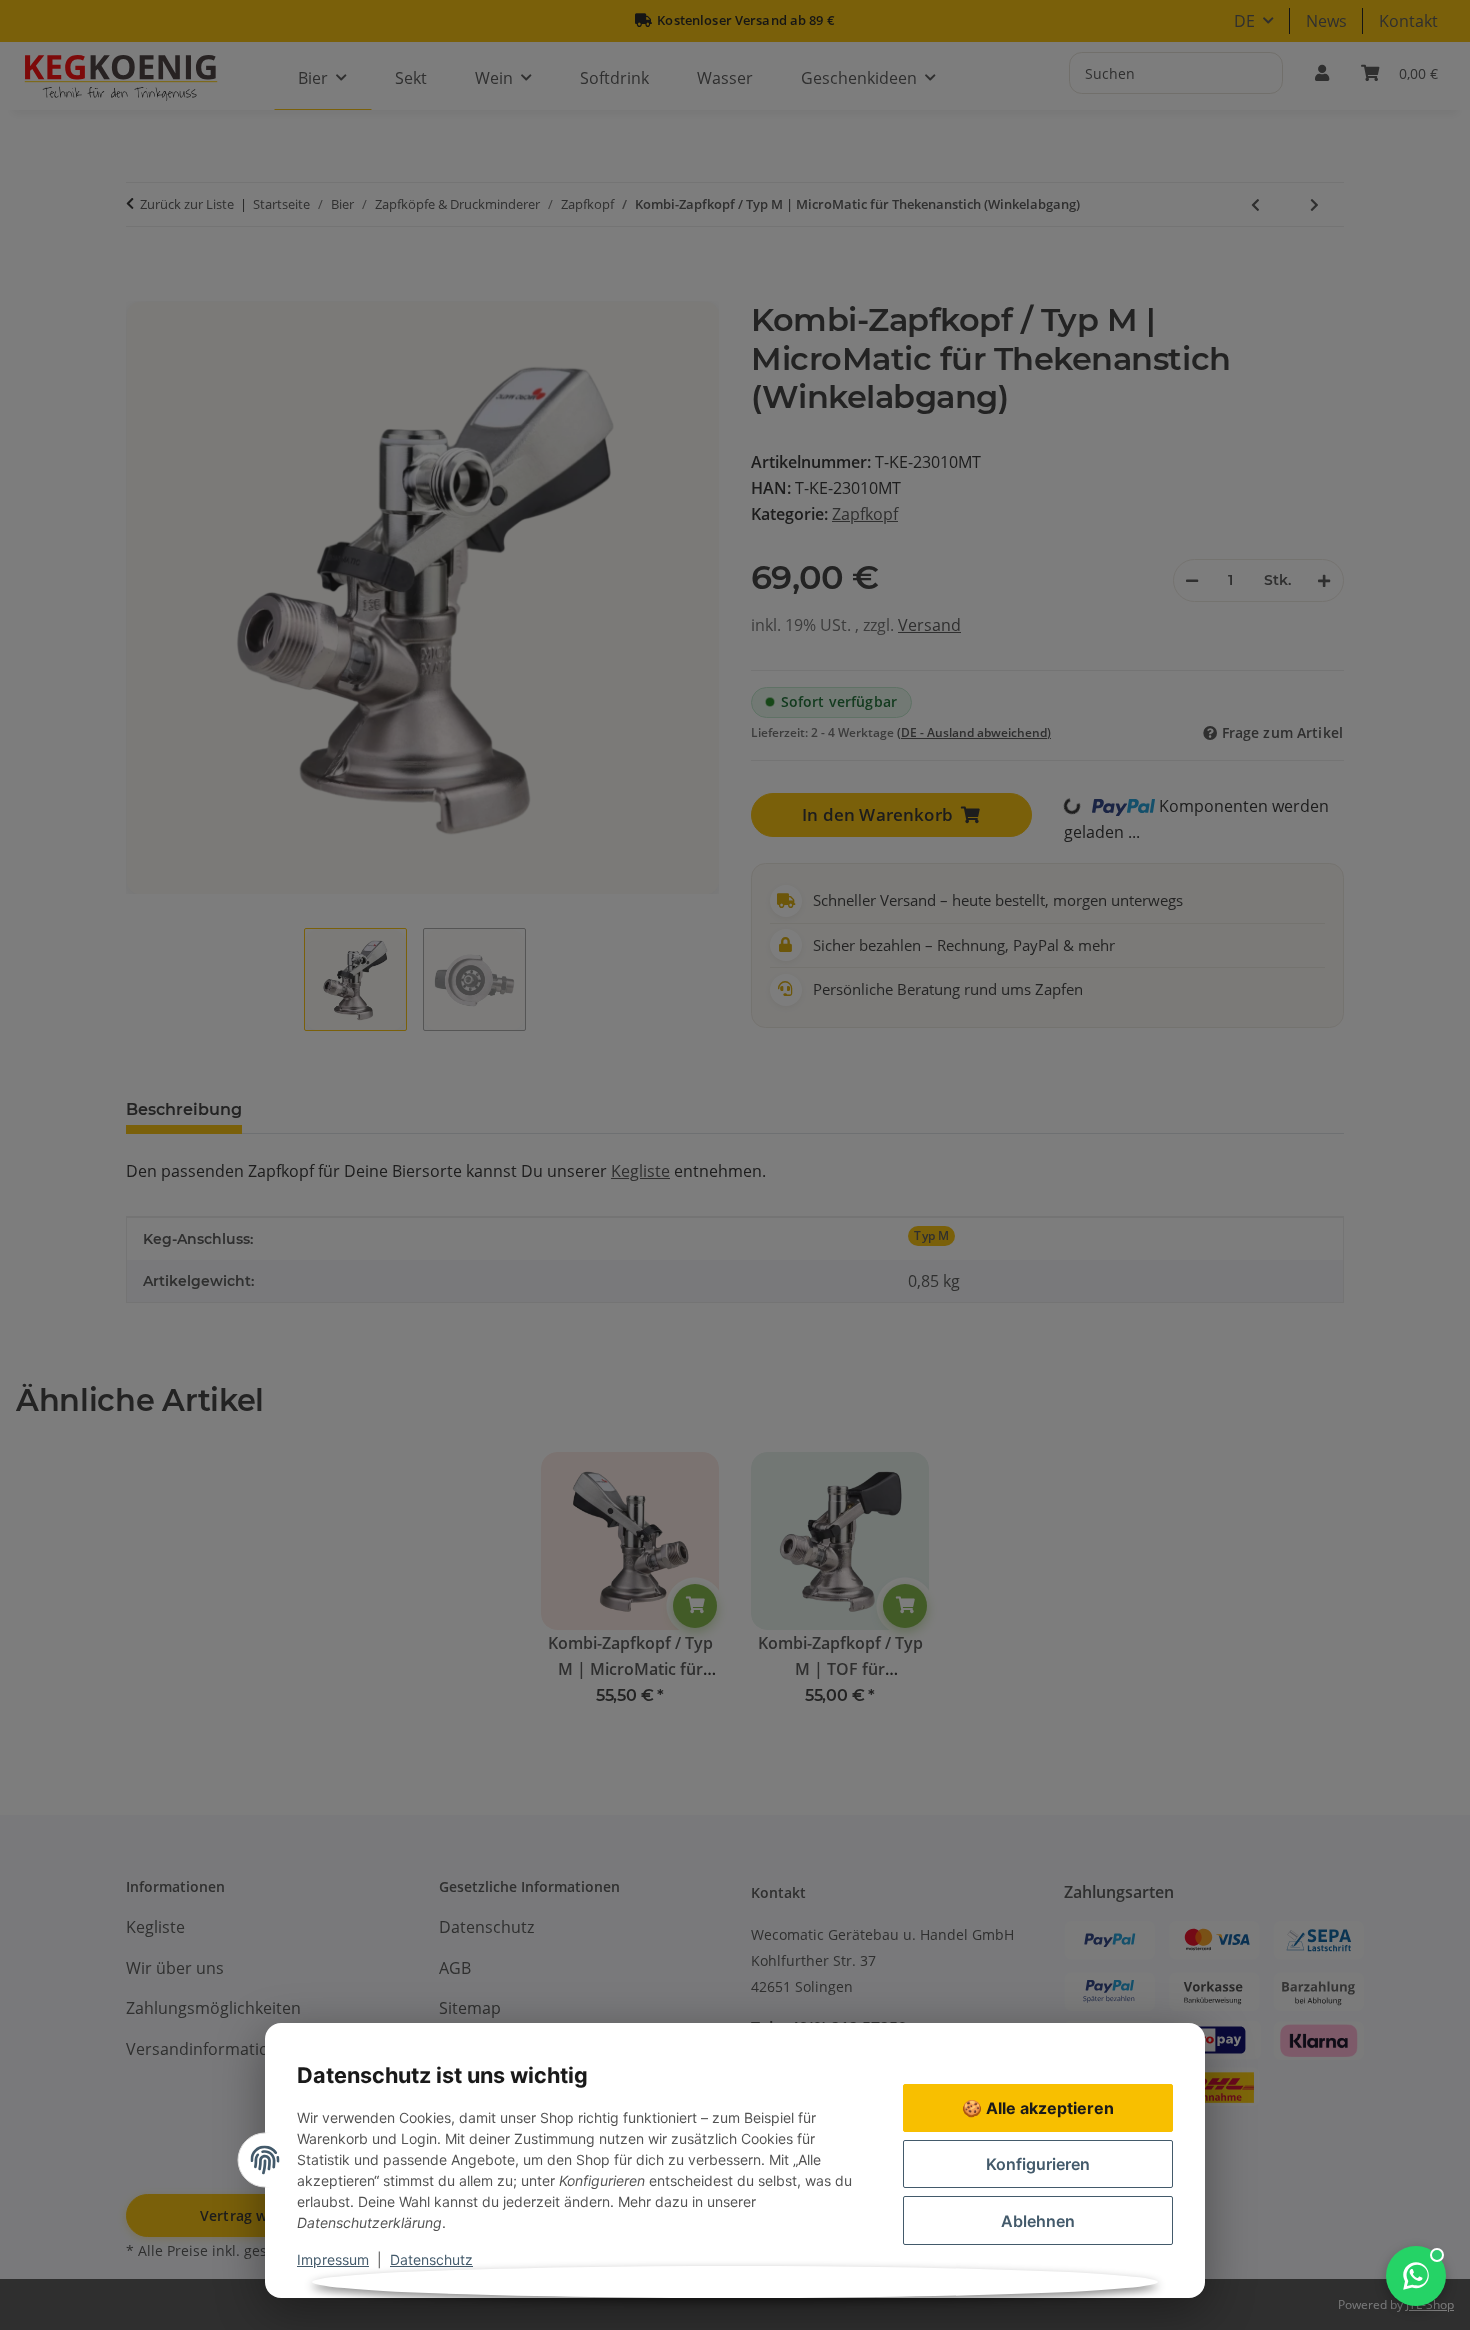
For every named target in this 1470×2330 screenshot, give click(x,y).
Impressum (333, 2259)
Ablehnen (1038, 2221)
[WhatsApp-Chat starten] (1416, 2276)
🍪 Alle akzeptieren (1038, 2108)
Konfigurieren (1038, 2164)
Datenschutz (431, 2259)
